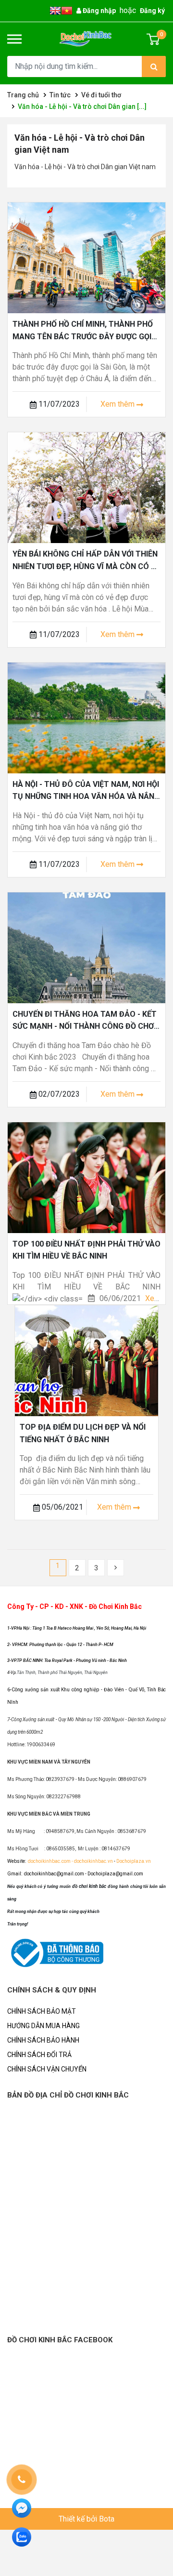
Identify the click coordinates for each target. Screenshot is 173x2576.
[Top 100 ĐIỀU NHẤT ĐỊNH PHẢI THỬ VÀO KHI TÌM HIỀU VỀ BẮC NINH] (86, 1177)
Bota (107, 2519)
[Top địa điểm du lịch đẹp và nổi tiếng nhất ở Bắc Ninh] (86, 1360)
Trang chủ (23, 95)
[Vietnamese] (67, 10)
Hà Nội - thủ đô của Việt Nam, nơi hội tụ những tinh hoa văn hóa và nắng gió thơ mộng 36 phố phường (86, 797)
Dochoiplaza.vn (133, 1861)
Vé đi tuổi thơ (101, 95)
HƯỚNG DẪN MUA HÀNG (43, 2026)
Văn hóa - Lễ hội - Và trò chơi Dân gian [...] (82, 106)
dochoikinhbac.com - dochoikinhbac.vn (71, 1861)
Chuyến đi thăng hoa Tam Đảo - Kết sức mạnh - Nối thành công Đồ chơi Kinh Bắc (85, 1026)
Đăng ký (152, 11)
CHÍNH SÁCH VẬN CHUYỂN (47, 2069)
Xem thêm (118, 404)
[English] (55, 10)
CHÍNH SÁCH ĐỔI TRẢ (39, 2055)
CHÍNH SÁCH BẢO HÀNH (43, 2040)
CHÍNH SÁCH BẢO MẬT (42, 2011)
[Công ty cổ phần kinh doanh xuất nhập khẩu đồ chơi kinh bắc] (86, 39)
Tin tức (60, 95)
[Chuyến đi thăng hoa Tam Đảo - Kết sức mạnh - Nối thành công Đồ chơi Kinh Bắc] (86, 947)
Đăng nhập (99, 11)
